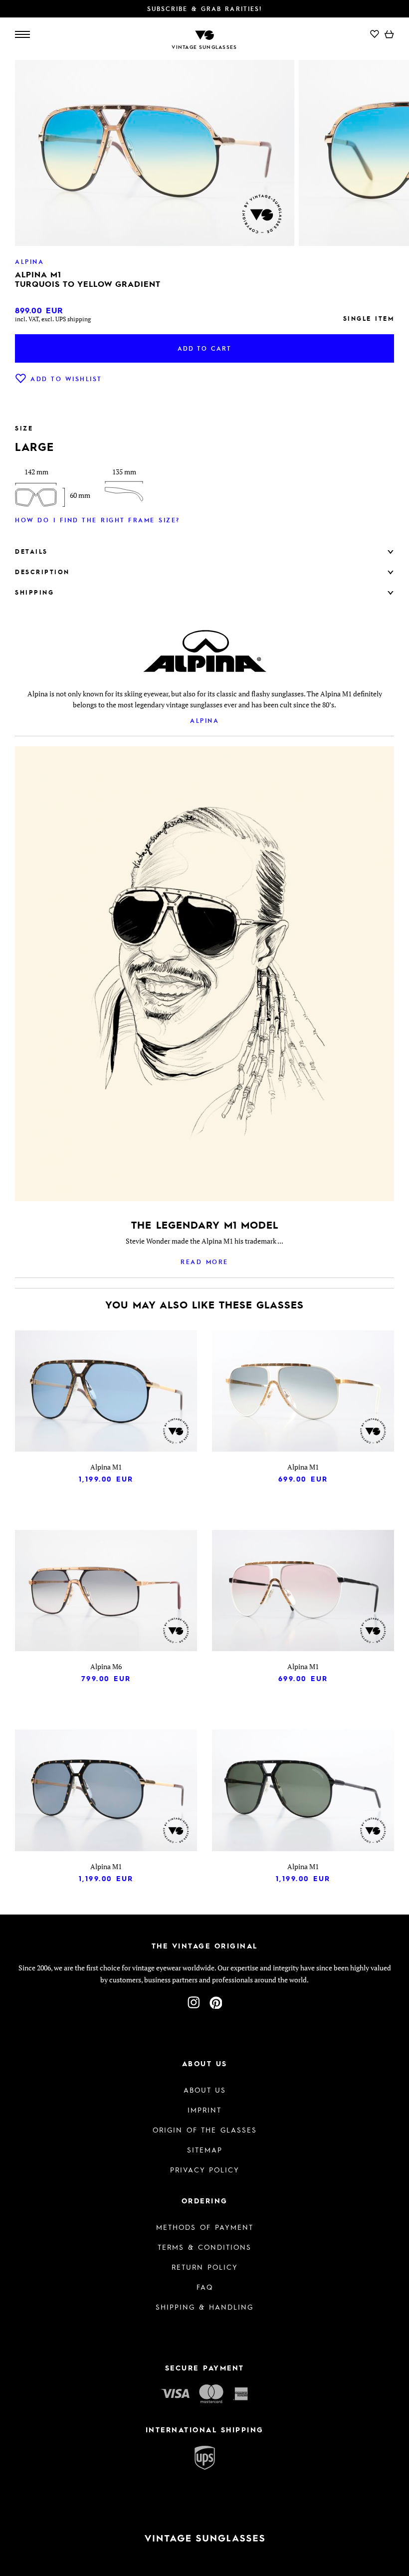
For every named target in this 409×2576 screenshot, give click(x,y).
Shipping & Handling (204, 2307)
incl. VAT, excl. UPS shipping (53, 319)
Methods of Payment (205, 2227)
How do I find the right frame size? (98, 520)
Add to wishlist (66, 379)
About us (205, 2090)
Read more (204, 1262)
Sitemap (205, 2149)
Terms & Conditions (204, 2247)
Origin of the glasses (205, 2130)
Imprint (204, 2110)
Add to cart (204, 348)
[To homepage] (204, 34)
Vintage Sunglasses (204, 47)
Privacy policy (205, 2169)
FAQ (205, 2287)
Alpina (204, 720)
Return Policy (205, 2267)
